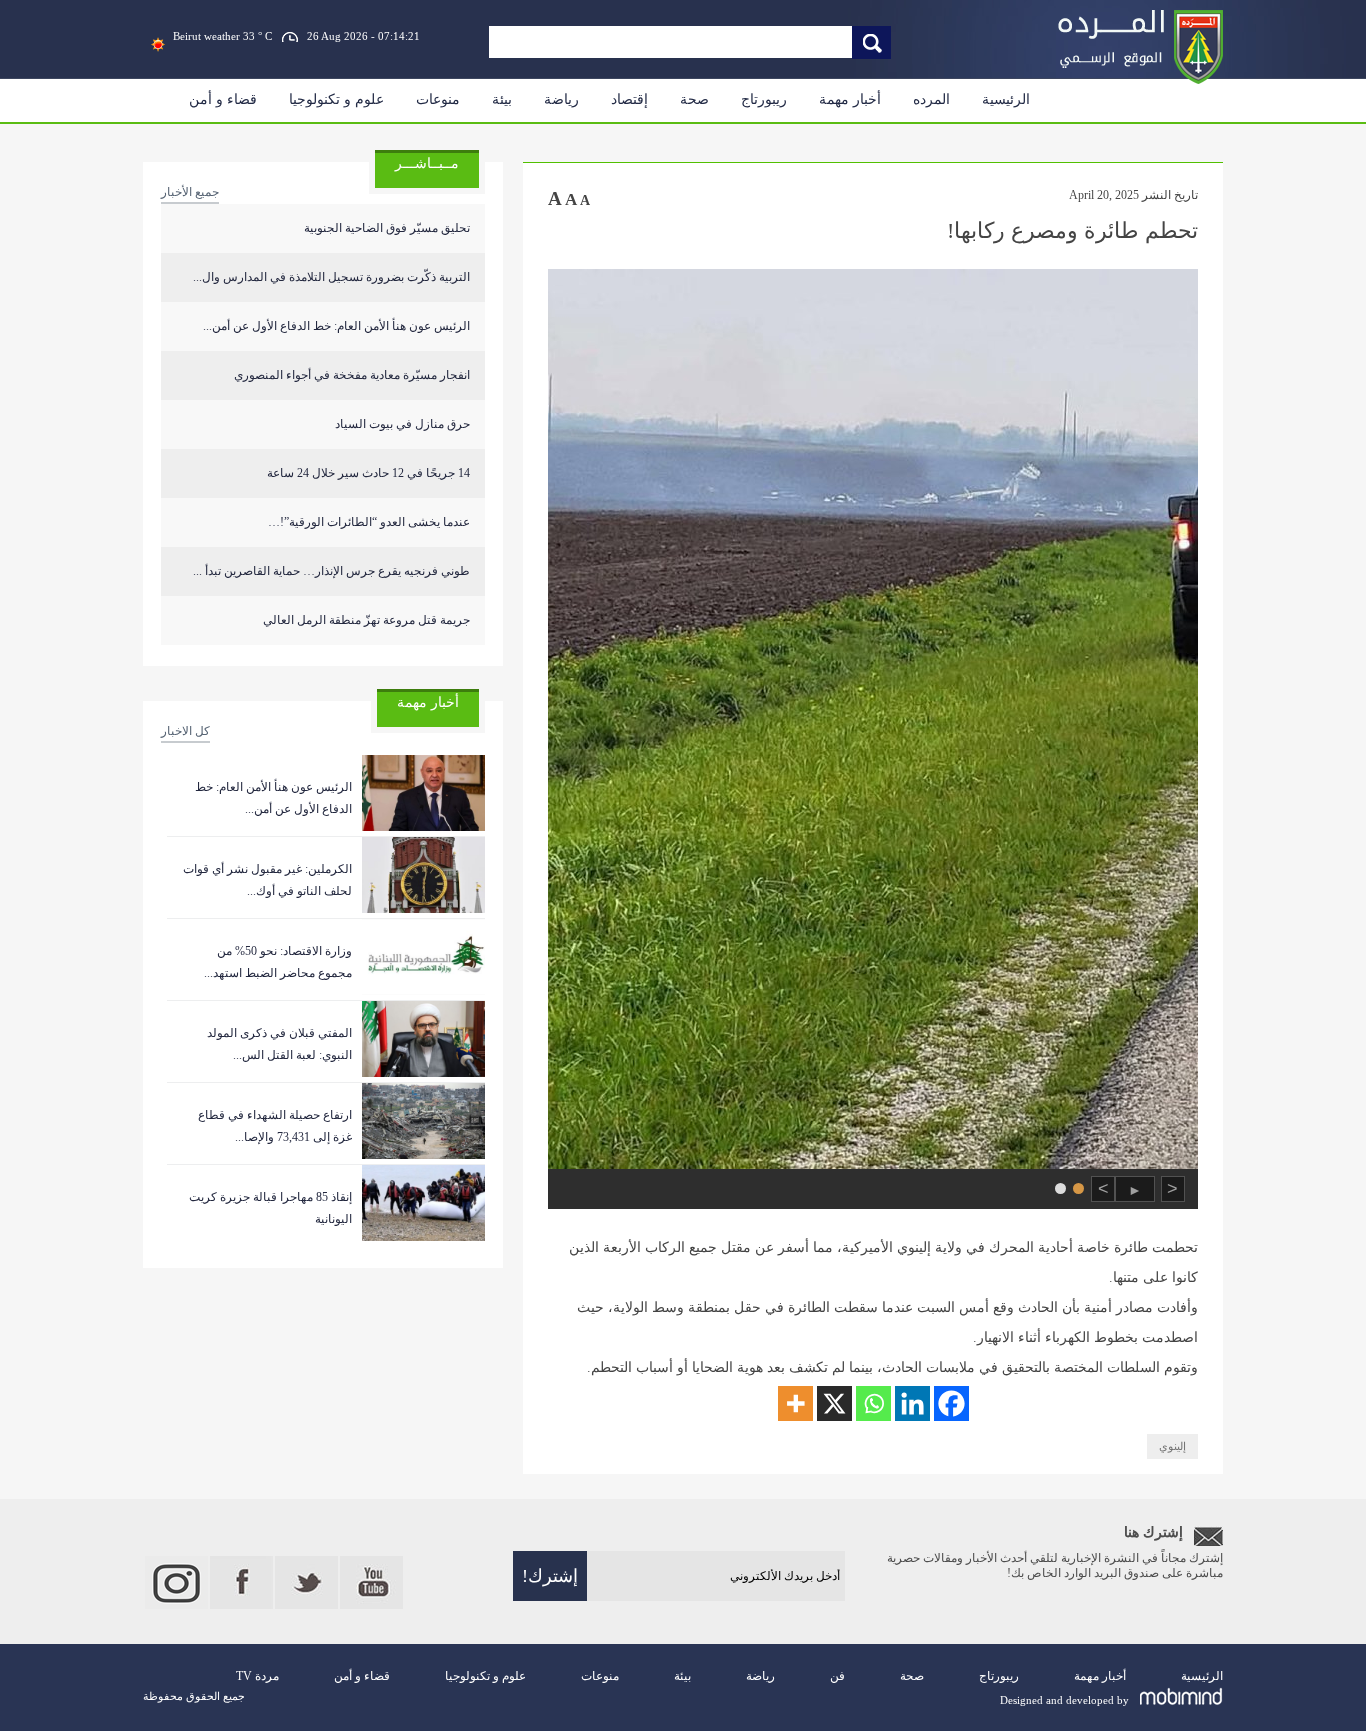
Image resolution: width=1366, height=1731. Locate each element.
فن (837, 1676)
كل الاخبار (185, 731)
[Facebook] (951, 1403)
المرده (931, 99)
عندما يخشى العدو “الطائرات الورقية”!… (369, 522)
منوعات (438, 99)
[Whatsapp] (873, 1403)
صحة (694, 99)
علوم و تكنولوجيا (336, 99)
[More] (795, 1403)
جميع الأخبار (190, 192)
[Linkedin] (912, 1403)
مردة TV (257, 1676)
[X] (834, 1403)
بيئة (502, 99)
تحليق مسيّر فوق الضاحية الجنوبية (387, 228)
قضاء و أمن (223, 99)
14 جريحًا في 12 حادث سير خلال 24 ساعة (368, 473)
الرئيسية (1006, 99)
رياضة (561, 99)
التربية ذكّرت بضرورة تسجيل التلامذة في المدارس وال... (331, 277)
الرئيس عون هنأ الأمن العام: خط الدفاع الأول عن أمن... (336, 326)
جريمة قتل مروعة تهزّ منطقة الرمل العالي (366, 620)
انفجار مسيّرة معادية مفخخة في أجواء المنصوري (352, 375)
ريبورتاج (764, 99)
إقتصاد (629, 99)
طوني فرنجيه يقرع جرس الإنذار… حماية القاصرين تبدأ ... (331, 571)
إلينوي (1172, 1446)
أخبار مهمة (850, 99)
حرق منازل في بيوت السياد (402, 424)
